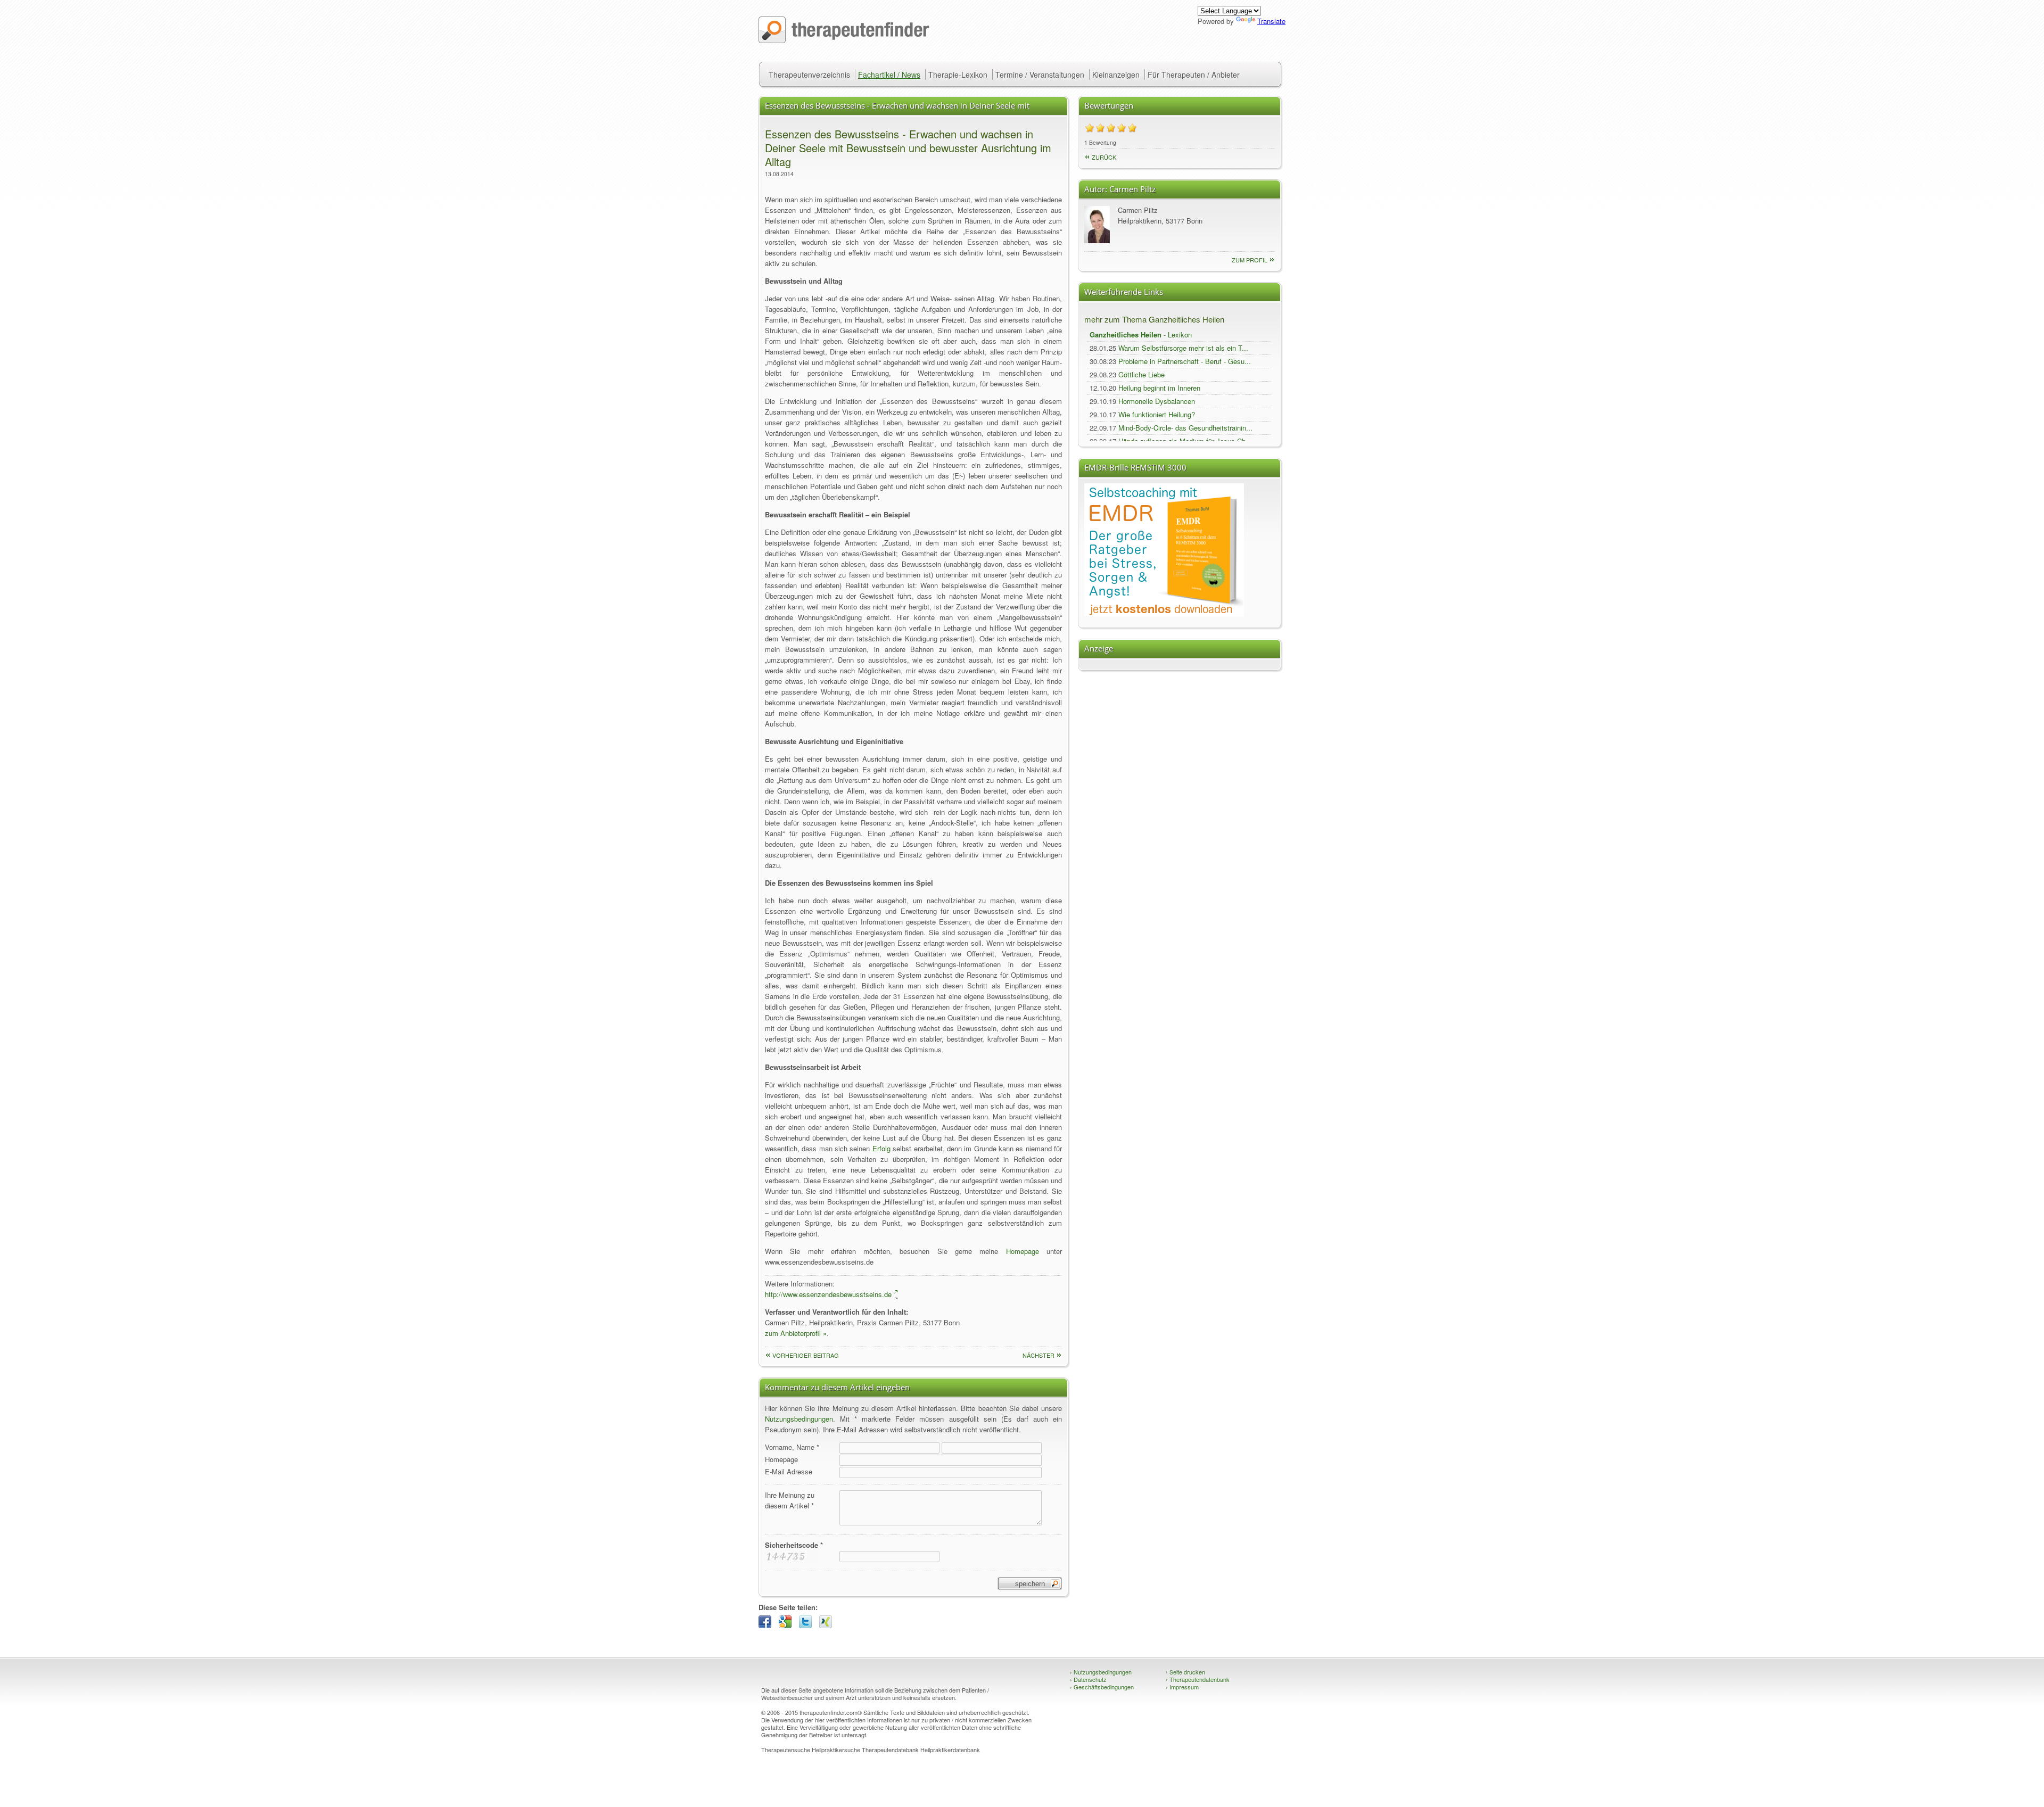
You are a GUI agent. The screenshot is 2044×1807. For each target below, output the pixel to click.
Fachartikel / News (889, 75)
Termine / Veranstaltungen (1040, 75)
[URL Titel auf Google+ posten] (788, 1625)
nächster (1039, 1355)
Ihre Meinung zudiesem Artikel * (790, 1500)
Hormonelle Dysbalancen (1157, 401)
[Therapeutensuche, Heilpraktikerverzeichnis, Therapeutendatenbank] (844, 40)
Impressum (1182, 1687)
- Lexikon (1141, 335)
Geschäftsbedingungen (1102, 1687)
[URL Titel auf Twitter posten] (808, 1625)
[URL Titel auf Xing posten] (828, 1625)
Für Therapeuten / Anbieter (1194, 75)
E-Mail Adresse (789, 1471)
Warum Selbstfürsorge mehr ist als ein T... (1183, 348)
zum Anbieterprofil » (796, 1333)
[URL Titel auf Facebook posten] (768, 1625)
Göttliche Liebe (1141, 374)
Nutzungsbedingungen (799, 1419)
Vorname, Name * (792, 1447)
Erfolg (881, 1148)
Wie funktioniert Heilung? (1157, 414)
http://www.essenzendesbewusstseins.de (828, 1294)
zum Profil (1250, 260)
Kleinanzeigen (1116, 75)
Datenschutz (1088, 1679)
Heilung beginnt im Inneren (1159, 388)
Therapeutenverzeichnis (809, 75)
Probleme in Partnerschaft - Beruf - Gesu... (1185, 361)
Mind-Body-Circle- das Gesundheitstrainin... (1185, 428)
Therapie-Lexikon (958, 75)
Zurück (1104, 157)
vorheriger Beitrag (806, 1355)
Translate (1271, 21)
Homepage (1023, 1251)
